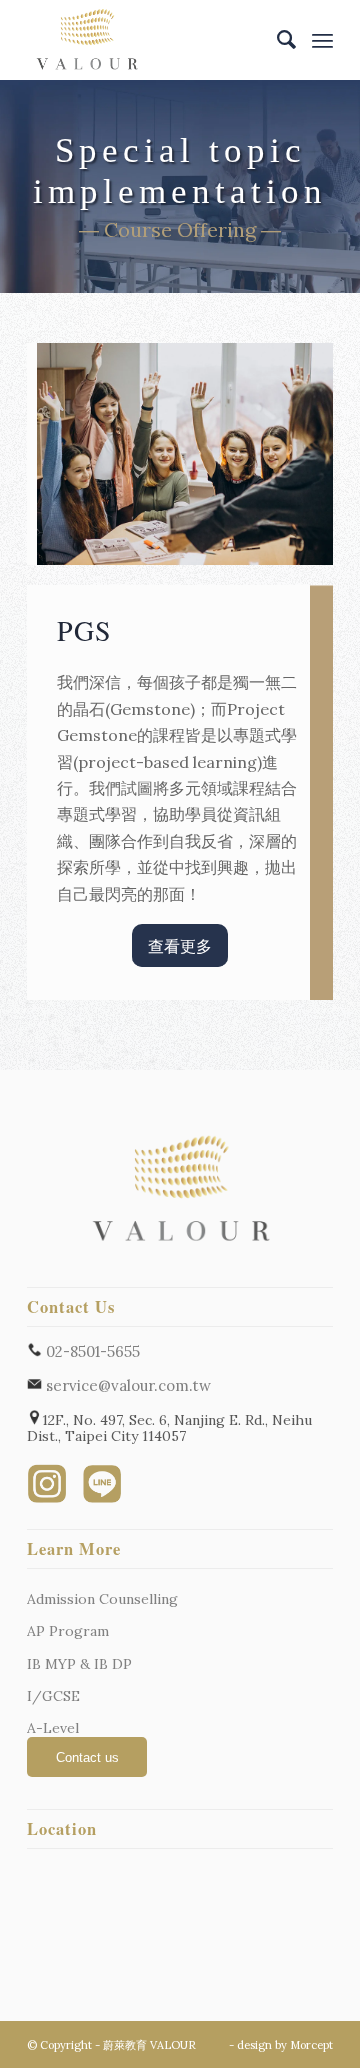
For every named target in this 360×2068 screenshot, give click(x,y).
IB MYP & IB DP (79, 1664)
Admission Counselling (102, 1599)
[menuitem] (277, 40)
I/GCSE (53, 1696)
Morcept (311, 2045)
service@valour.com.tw (126, 1385)
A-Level (53, 1728)
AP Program (68, 1631)
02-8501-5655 (91, 1351)
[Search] (277, 40)
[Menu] (322, 40)
